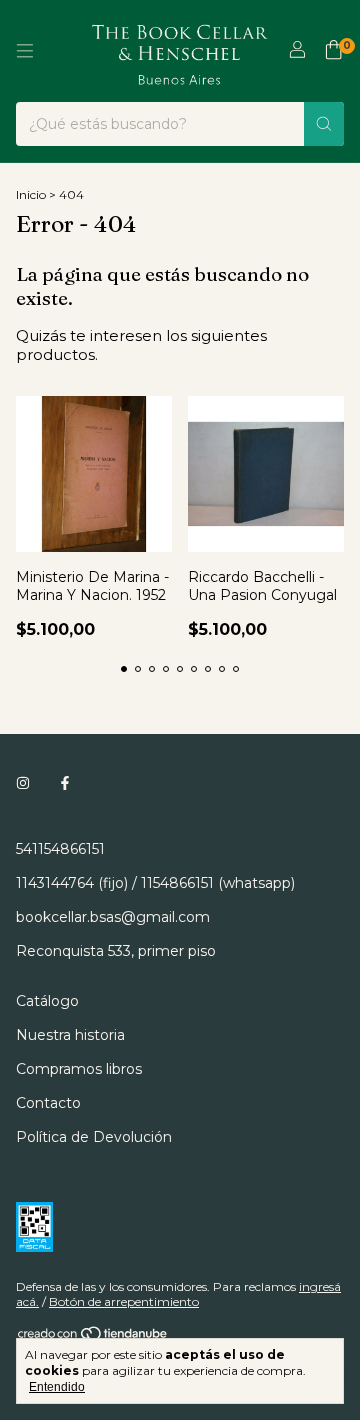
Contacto (48, 1103)
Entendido (57, 1387)
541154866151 (60, 849)
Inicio (31, 194)
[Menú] (25, 51)
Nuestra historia (70, 1035)
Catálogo (47, 1001)
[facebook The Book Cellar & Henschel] (65, 783)
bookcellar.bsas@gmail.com (113, 917)
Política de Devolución (94, 1137)
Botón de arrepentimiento (124, 1301)
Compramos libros (79, 1069)
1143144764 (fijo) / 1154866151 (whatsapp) (155, 883)
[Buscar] (324, 124)
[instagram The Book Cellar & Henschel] (23, 783)
